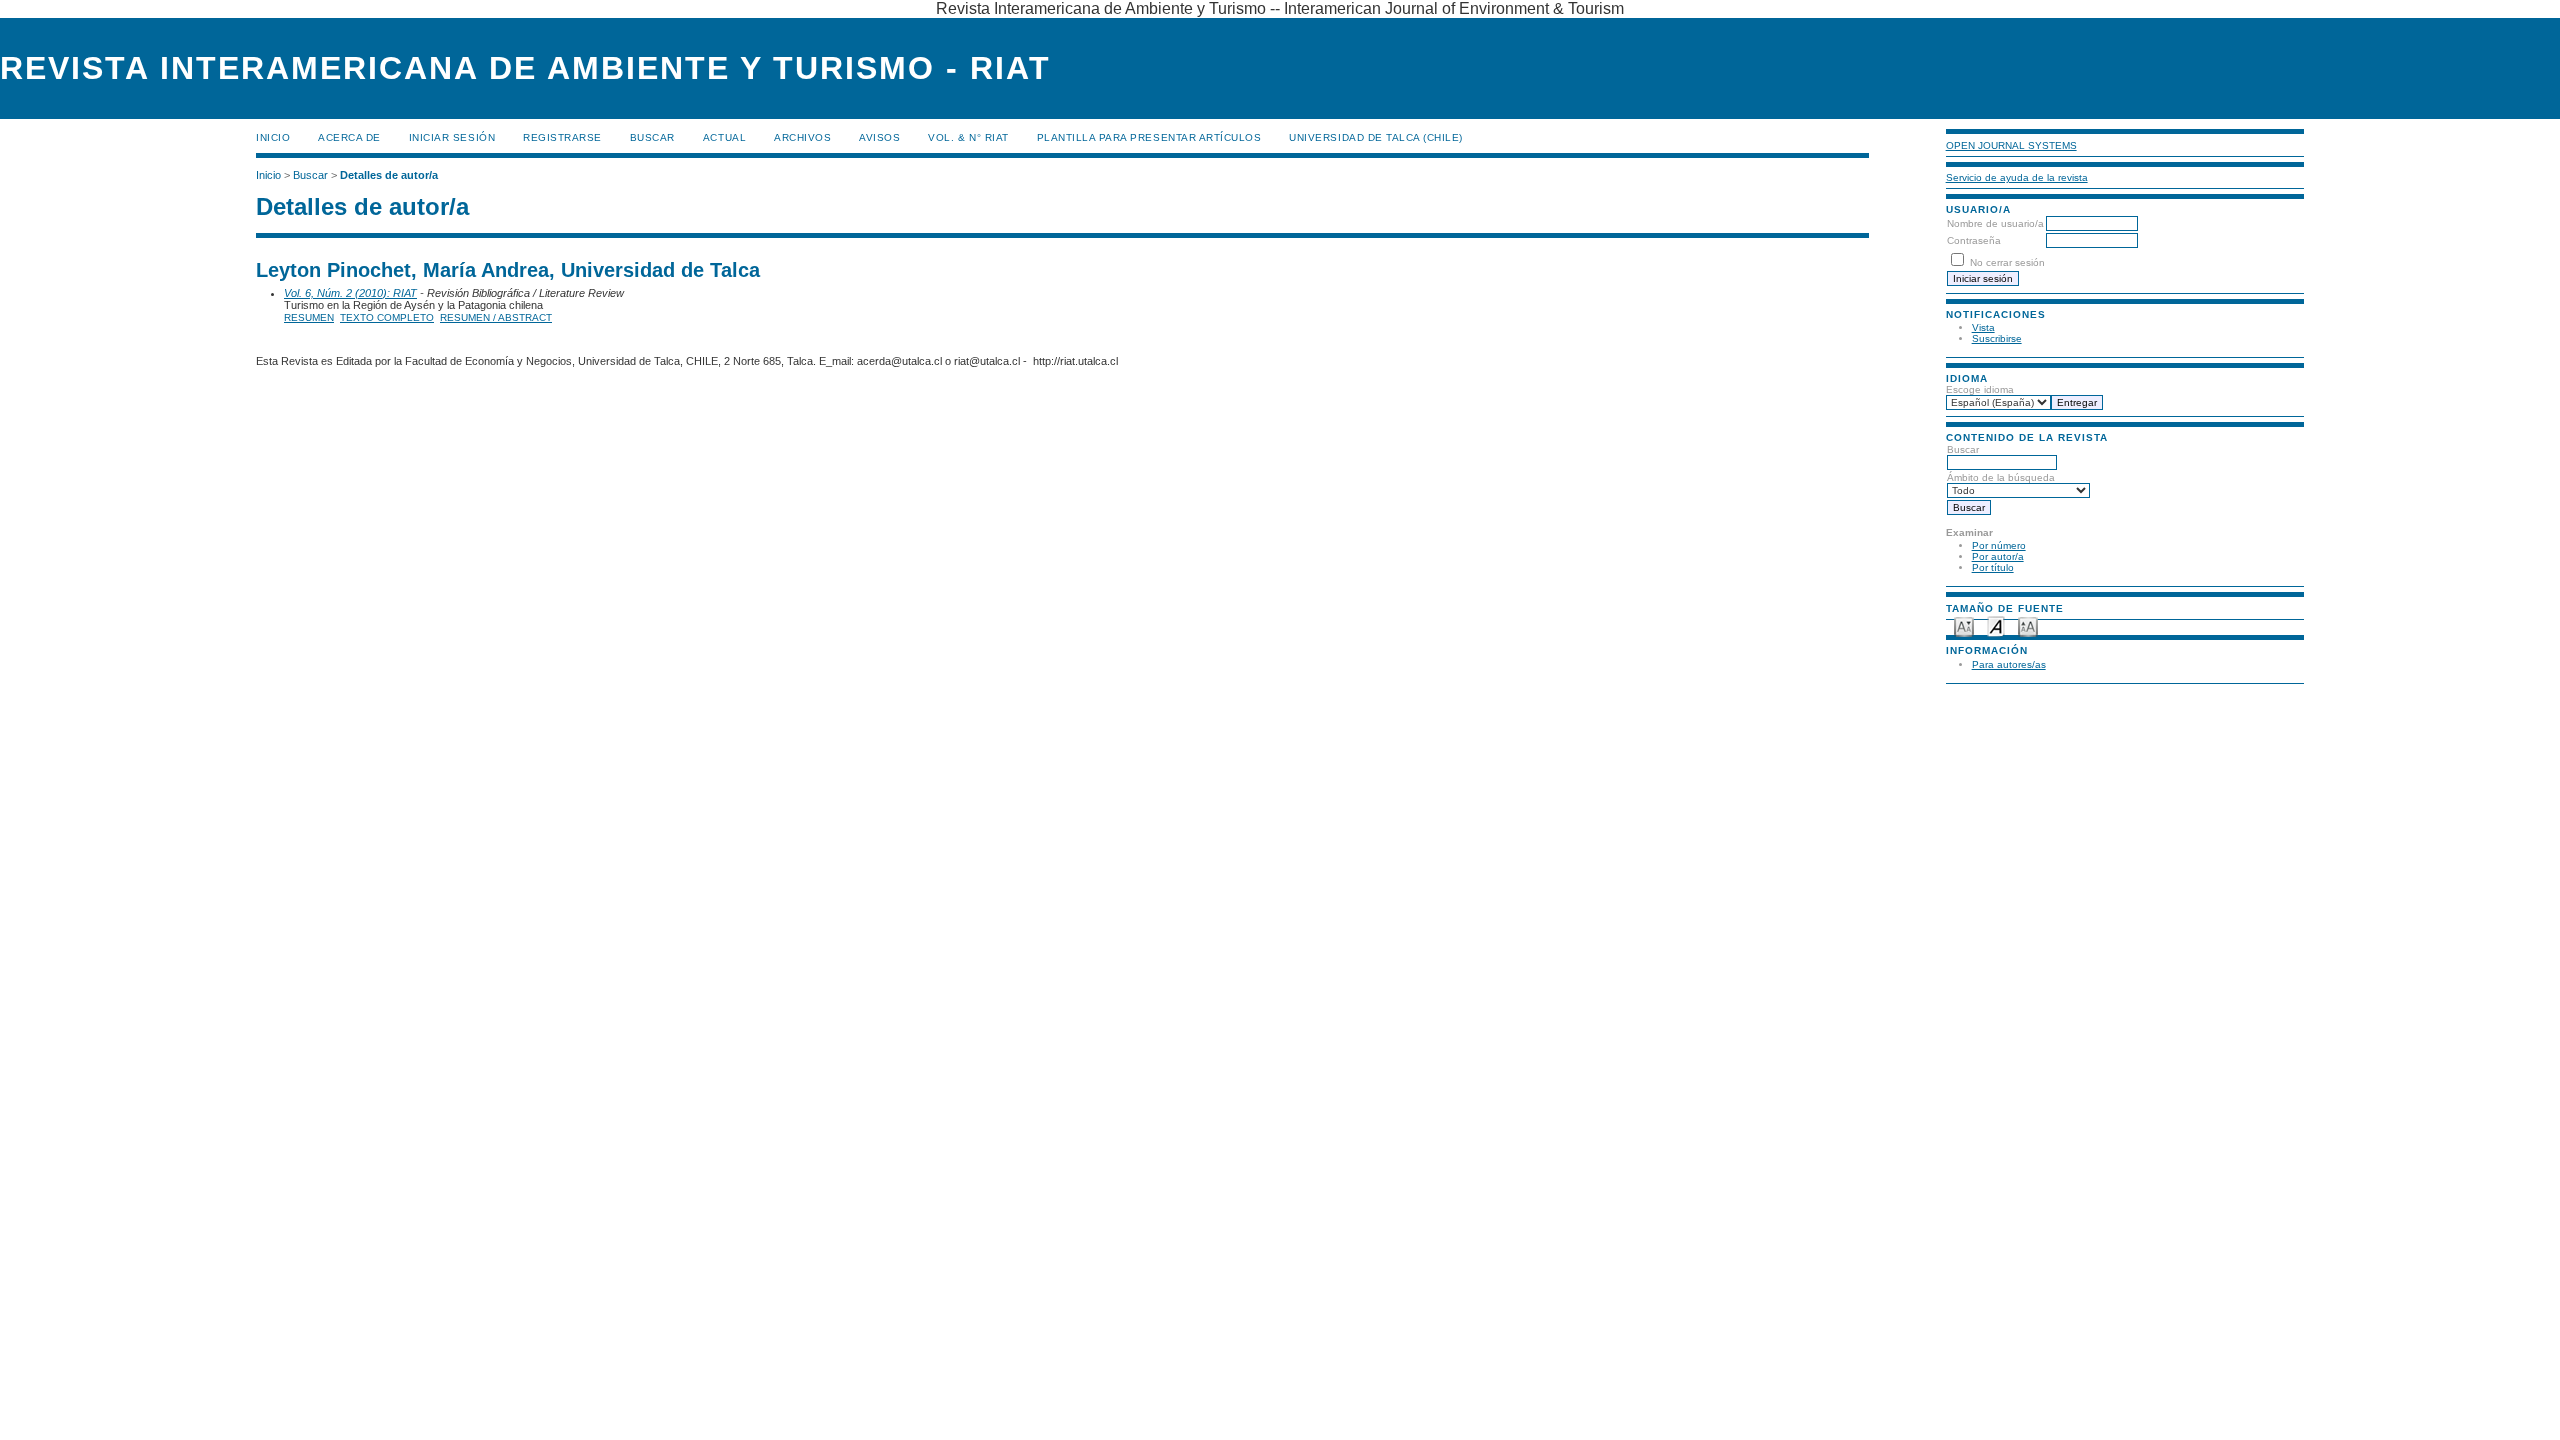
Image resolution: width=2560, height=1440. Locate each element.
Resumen (309, 317)
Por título (1993, 567)
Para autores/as (2009, 664)
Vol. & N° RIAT (968, 137)
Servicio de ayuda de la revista (2017, 177)
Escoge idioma (1980, 389)
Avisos (879, 137)
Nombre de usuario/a (1995, 223)
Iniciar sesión (452, 137)
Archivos (802, 137)
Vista (1983, 327)
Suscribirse (1997, 338)
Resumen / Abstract (496, 317)
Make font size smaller (1964, 625)
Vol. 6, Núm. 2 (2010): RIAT (350, 293)
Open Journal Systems (2011, 145)
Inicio (273, 137)
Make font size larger (2028, 625)
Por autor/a (1998, 556)
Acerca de (349, 137)
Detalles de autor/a (389, 175)
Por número (1999, 545)
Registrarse (562, 137)
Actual (724, 137)
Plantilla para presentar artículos (1149, 137)
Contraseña (1974, 240)
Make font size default (1996, 625)
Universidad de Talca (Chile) (1376, 137)
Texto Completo (387, 317)
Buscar (652, 137)
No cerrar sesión (2007, 262)
